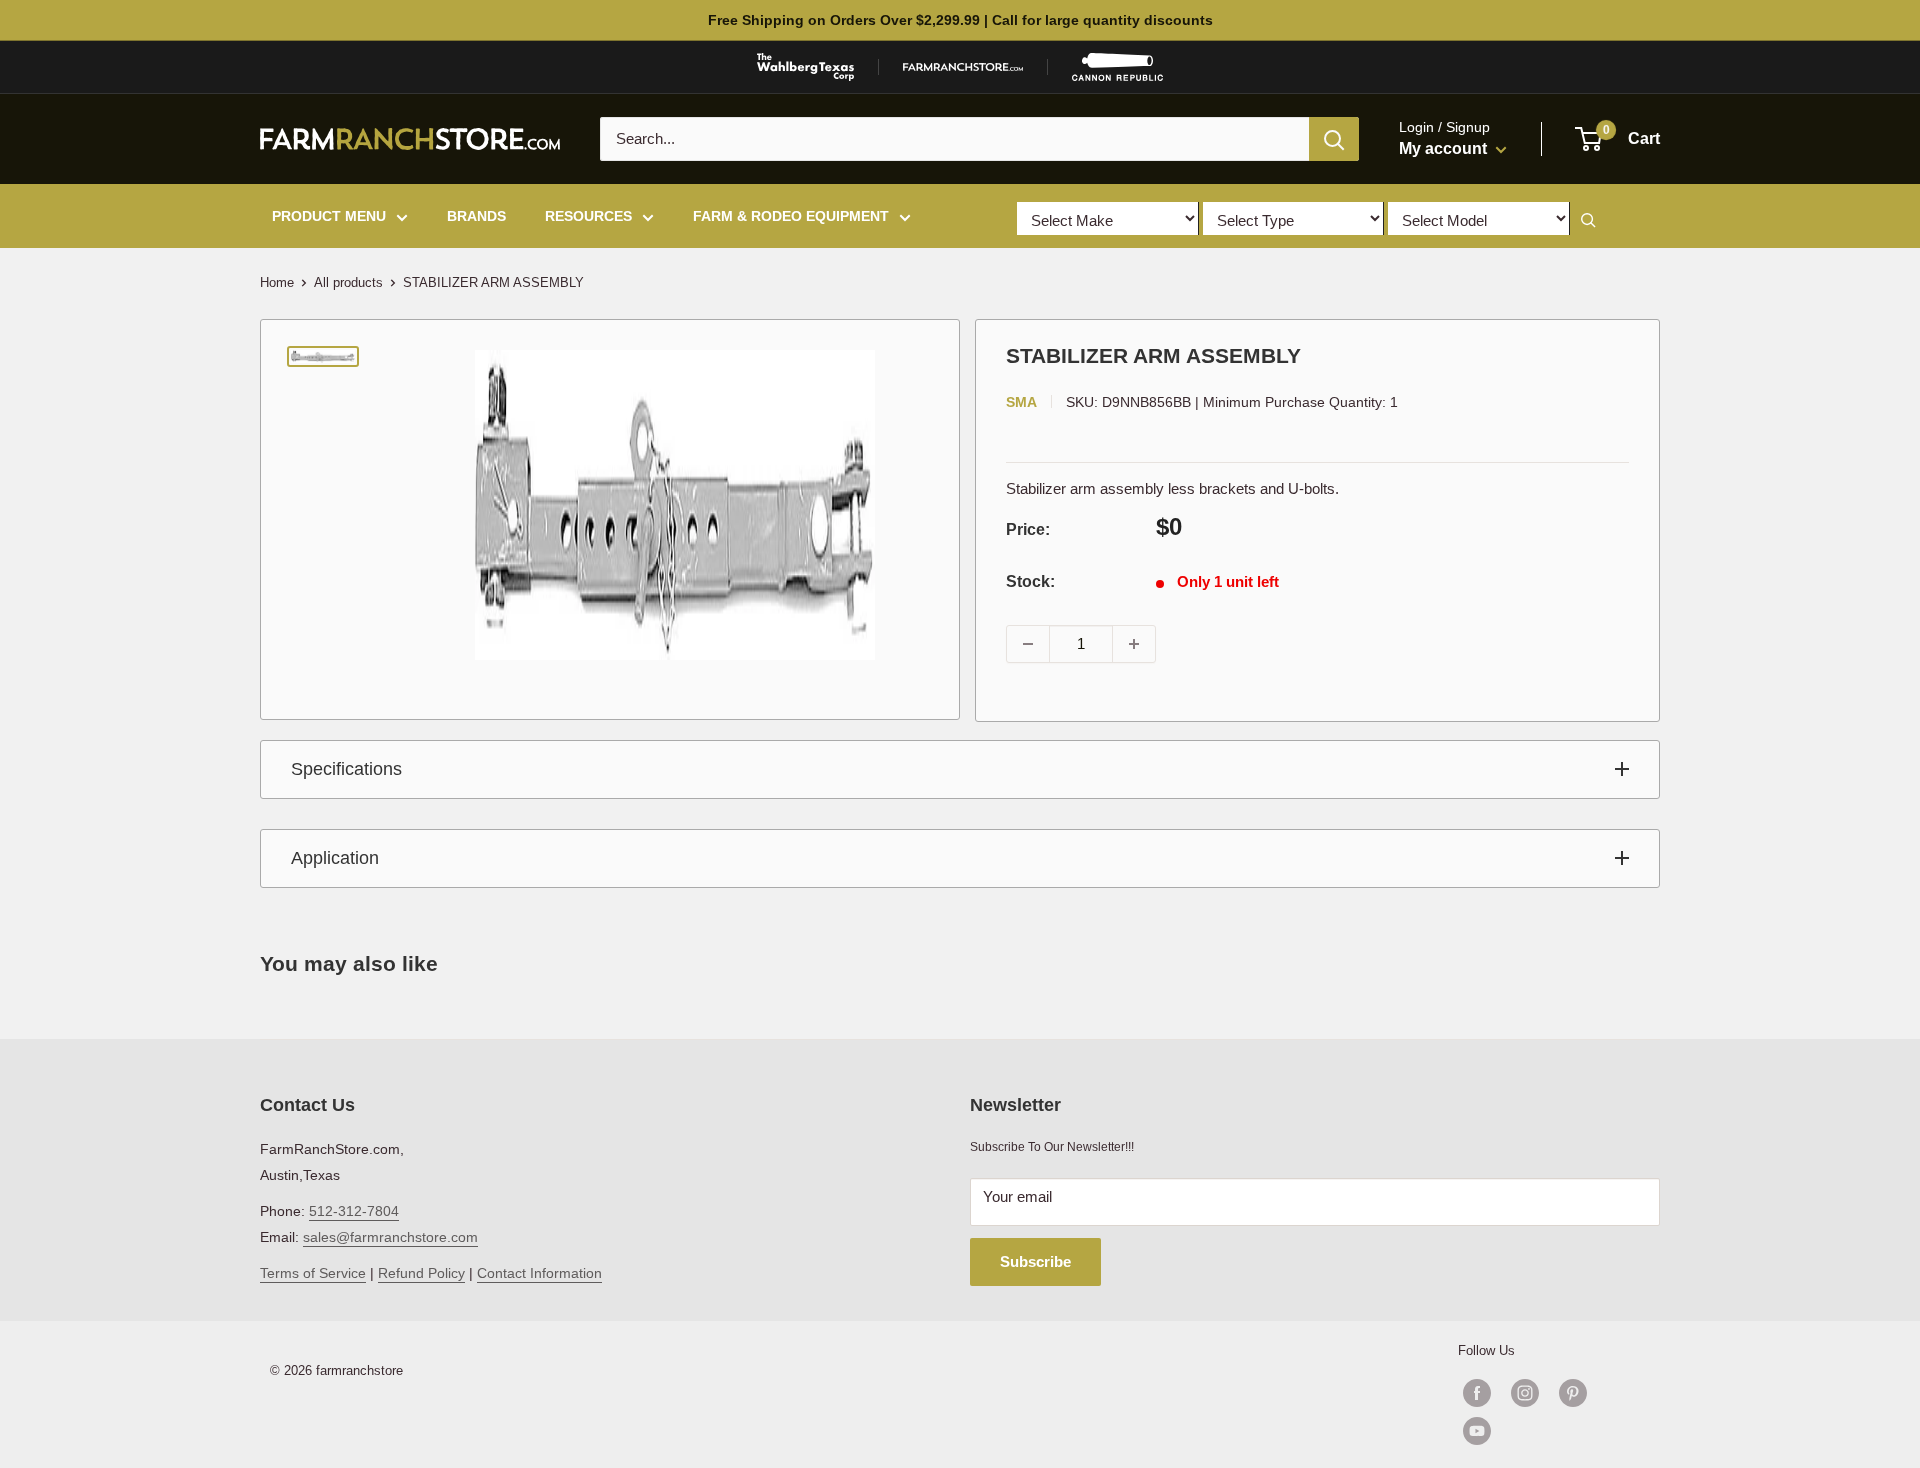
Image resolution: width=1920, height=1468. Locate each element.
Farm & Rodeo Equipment (791, 216)
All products (348, 282)
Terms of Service (313, 1273)
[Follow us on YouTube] (1549, 1431)
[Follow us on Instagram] (1525, 1393)
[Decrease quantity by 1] (1028, 644)
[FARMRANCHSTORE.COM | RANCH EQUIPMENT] (963, 67)
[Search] (1334, 139)
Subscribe (1035, 1261)
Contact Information (539, 1273)
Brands (476, 216)
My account (1445, 148)
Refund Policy (421, 1273)
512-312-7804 (354, 1211)
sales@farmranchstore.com (390, 1237)
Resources (588, 216)
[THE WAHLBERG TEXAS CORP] (805, 67)
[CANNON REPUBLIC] (1117, 67)
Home (277, 282)
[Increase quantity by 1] (1134, 644)
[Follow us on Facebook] (1477, 1393)
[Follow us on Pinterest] (1573, 1393)
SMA (1021, 402)
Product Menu (329, 216)
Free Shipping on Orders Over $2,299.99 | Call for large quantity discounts (960, 20)
